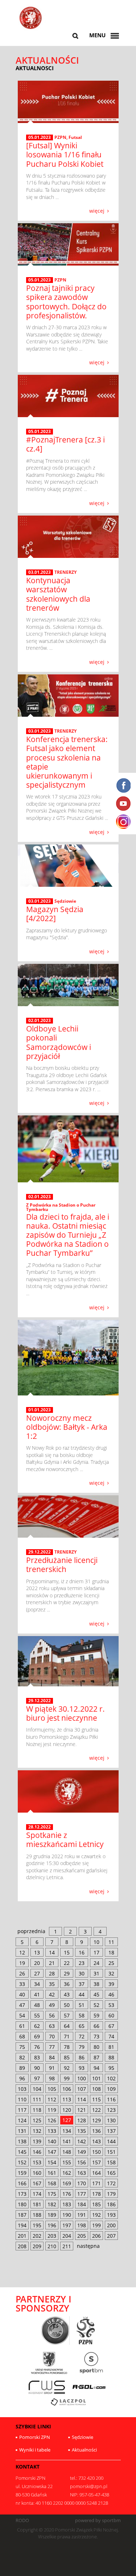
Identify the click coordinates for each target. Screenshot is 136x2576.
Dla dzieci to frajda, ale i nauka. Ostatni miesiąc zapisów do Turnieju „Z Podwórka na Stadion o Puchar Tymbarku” (68, 1235)
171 (96, 2183)
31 (96, 1973)
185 (96, 2204)
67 (111, 2026)
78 (67, 2047)
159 (22, 2173)
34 (37, 1984)
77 (52, 2047)
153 (37, 2162)
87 (96, 2057)
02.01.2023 (40, 1021)
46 (111, 1994)
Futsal (75, 137)
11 (111, 1942)
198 (82, 2225)
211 (67, 2246)
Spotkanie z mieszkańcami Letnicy (65, 1840)
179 (111, 2194)
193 (111, 2215)
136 (96, 2131)
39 (111, 1984)
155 (67, 2162)
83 (37, 2057)
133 (52, 2131)
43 (67, 1994)
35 (52, 1984)
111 (37, 2099)
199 (96, 2225)
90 (37, 2068)
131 (22, 2131)
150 (96, 2152)
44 (82, 1994)
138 (22, 2141)
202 (37, 2236)
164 (96, 2173)
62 (37, 2026)
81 (111, 2047)
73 (96, 2036)
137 (111, 2131)
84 (52, 2057)
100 (82, 2078)
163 (82, 2173)
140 (52, 2141)
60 (111, 2015)
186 (111, 2204)
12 (22, 1952)
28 (52, 1973)
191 (82, 2215)
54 (22, 2015)
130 (111, 2120)
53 (111, 2005)
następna (88, 2246)
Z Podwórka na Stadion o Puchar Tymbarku (61, 1207)
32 (111, 1973)
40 (22, 1994)
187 (22, 2215)
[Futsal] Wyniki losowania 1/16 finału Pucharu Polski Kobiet (65, 154)
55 (37, 2015)
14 (52, 1952)
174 (37, 2194)
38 (96, 1984)
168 (52, 2183)
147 (52, 2152)
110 (22, 2099)
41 (37, 1994)
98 (52, 2078)
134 (67, 2131)
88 (111, 2057)
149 (82, 2152)
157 (96, 2162)
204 (67, 2236)
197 (67, 2225)
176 (67, 2194)
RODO (22, 2520)
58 (82, 2015)
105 (52, 2089)
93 (82, 2068)
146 (37, 2152)
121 (82, 2110)
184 (82, 2204)
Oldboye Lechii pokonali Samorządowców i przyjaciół (59, 1042)
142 (82, 2141)
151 (111, 2152)
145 (22, 2152)
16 (82, 1952)
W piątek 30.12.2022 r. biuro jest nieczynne (65, 1713)
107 (82, 2089)
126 (52, 2120)
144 (111, 2141)
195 (37, 2225)
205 (82, 2236)
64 (67, 2026)
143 (96, 2141)
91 (52, 2068)
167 (37, 2183)
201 (22, 2236)
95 (111, 2068)
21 (52, 1963)
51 (82, 2005)
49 (52, 2005)
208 (22, 2246)
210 (52, 2246)
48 (37, 2005)
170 (82, 2183)
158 (111, 2162)
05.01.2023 (40, 137)
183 (67, 2204)
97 (37, 2078)
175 (52, 2194)
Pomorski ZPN (35, 2437)
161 (52, 2173)
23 (82, 1963)
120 (67, 2110)
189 (52, 2215)
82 (22, 2057)
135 (82, 2131)
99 (67, 2078)
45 (96, 1994)
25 (111, 1963)
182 (52, 2204)
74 (111, 2036)
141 (67, 2141)
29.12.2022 (40, 1552)
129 (96, 2120)
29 (67, 1973)
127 (67, 2120)
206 (96, 2236)
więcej (97, 210)
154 (52, 2162)
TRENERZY (65, 572)
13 (37, 1952)
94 (96, 2068)
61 (22, 2026)
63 (52, 2026)
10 (96, 1942)
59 (96, 2015)
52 (96, 2005)
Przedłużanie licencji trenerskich (62, 1565)
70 (52, 2036)
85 (67, 2057)
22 (67, 1963)
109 (111, 2089)
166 (22, 2183)
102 (111, 2078)
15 (67, 1952)
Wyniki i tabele (35, 2450)
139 (37, 2141)
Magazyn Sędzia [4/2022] (55, 914)
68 (22, 2036)
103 (22, 2089)
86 (82, 2057)
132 (37, 2131)
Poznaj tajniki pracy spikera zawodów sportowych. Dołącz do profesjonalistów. (66, 302)
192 (96, 2215)
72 (82, 2036)
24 (96, 1963)
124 (22, 2120)
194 (22, 2225)
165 (111, 2173)
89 (22, 2068)
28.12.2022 (40, 1827)
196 (52, 2225)
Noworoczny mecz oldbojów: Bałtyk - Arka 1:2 (67, 1427)
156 (82, 2162)
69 (37, 2036)
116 (111, 2099)
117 (22, 2110)
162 (67, 2173)
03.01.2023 (40, 572)
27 (37, 1973)
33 (22, 1984)
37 (82, 1984)
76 (37, 2047)
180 (22, 2204)
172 (111, 2183)
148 (67, 2152)
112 (52, 2099)
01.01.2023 (40, 1410)
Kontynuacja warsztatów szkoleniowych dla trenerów (58, 594)
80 (96, 2047)
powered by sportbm (98, 2520)
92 (67, 2068)
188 (37, 2215)
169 (67, 2183)
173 (22, 2194)
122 (96, 2110)
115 (96, 2099)
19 (22, 1963)
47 (22, 2005)
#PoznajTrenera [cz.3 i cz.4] (65, 444)
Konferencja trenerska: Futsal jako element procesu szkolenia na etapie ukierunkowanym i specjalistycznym (67, 762)
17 (96, 1952)
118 (37, 2110)
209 (37, 2246)
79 (82, 2047)
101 (96, 2078)
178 (96, 2194)
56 (52, 2015)
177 (82, 2194)
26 (22, 1973)
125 (37, 2120)
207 (111, 2236)
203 (52, 2236)
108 (96, 2089)
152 (22, 2162)
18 (111, 1952)
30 (82, 1973)
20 (37, 1963)
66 (96, 2026)
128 (82, 2120)
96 (22, 2078)
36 (67, 1984)
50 (67, 2005)
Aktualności (84, 2450)
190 (67, 2215)
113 (67, 2099)
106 (67, 2089)
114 (82, 2099)
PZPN (60, 137)
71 (67, 2036)
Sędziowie (65, 901)
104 (37, 2089)
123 (111, 2110)
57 (67, 2015)
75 (22, 2047)
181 (37, 2204)
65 (82, 2026)
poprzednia (31, 1931)
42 (52, 1994)
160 (37, 2173)
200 (111, 2225)
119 (52, 2110)
